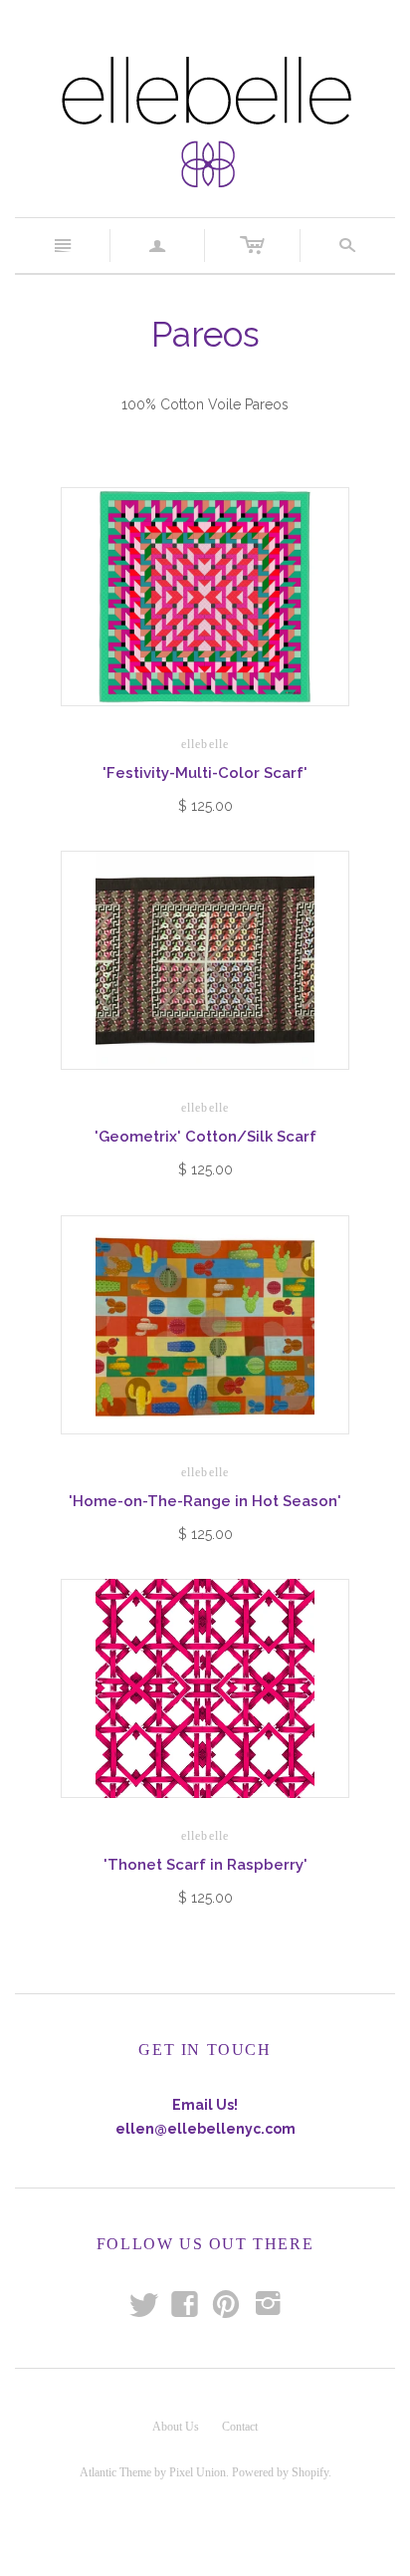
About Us (176, 2427)
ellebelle (205, 744)
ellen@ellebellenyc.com (205, 2129)
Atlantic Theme (115, 2472)
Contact (240, 2427)
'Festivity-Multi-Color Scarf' (205, 773)
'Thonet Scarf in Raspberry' (205, 1865)
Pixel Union (198, 2472)
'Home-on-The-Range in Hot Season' (205, 1501)
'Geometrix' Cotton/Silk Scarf (205, 1137)
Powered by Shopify (280, 2472)
